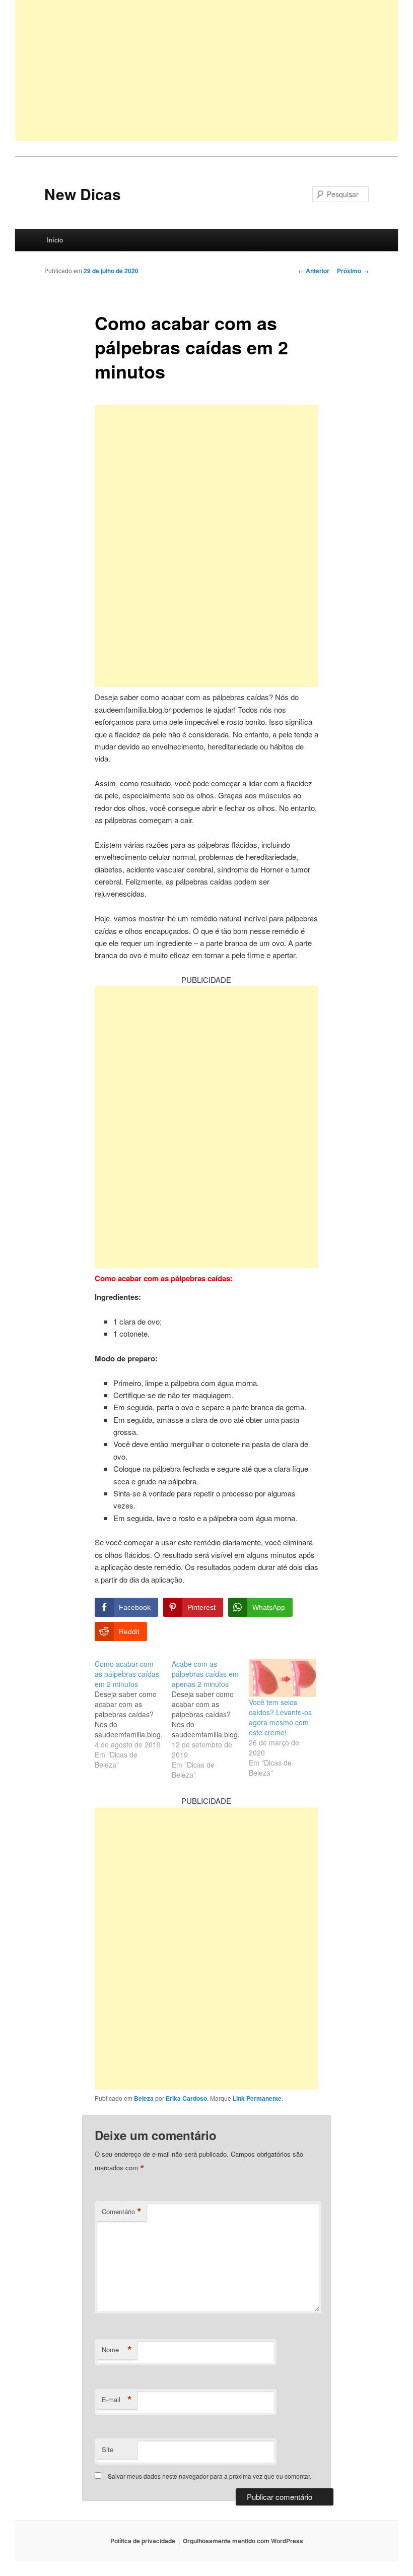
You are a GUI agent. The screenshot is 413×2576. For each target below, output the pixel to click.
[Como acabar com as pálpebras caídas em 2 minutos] (133, 1714)
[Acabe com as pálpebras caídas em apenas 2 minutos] (210, 1719)
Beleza (144, 2098)
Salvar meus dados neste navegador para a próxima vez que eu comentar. (210, 2476)
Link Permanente (257, 2098)
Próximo (353, 271)
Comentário (122, 2212)
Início (55, 240)
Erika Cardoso (186, 2098)
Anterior (314, 271)
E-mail (117, 2400)
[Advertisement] (206, 71)
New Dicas (83, 194)
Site (108, 2449)
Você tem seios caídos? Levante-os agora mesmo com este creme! (280, 1717)
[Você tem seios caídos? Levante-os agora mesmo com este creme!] (282, 1678)
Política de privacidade (143, 2541)
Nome (117, 2350)
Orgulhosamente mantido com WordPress (243, 2541)
